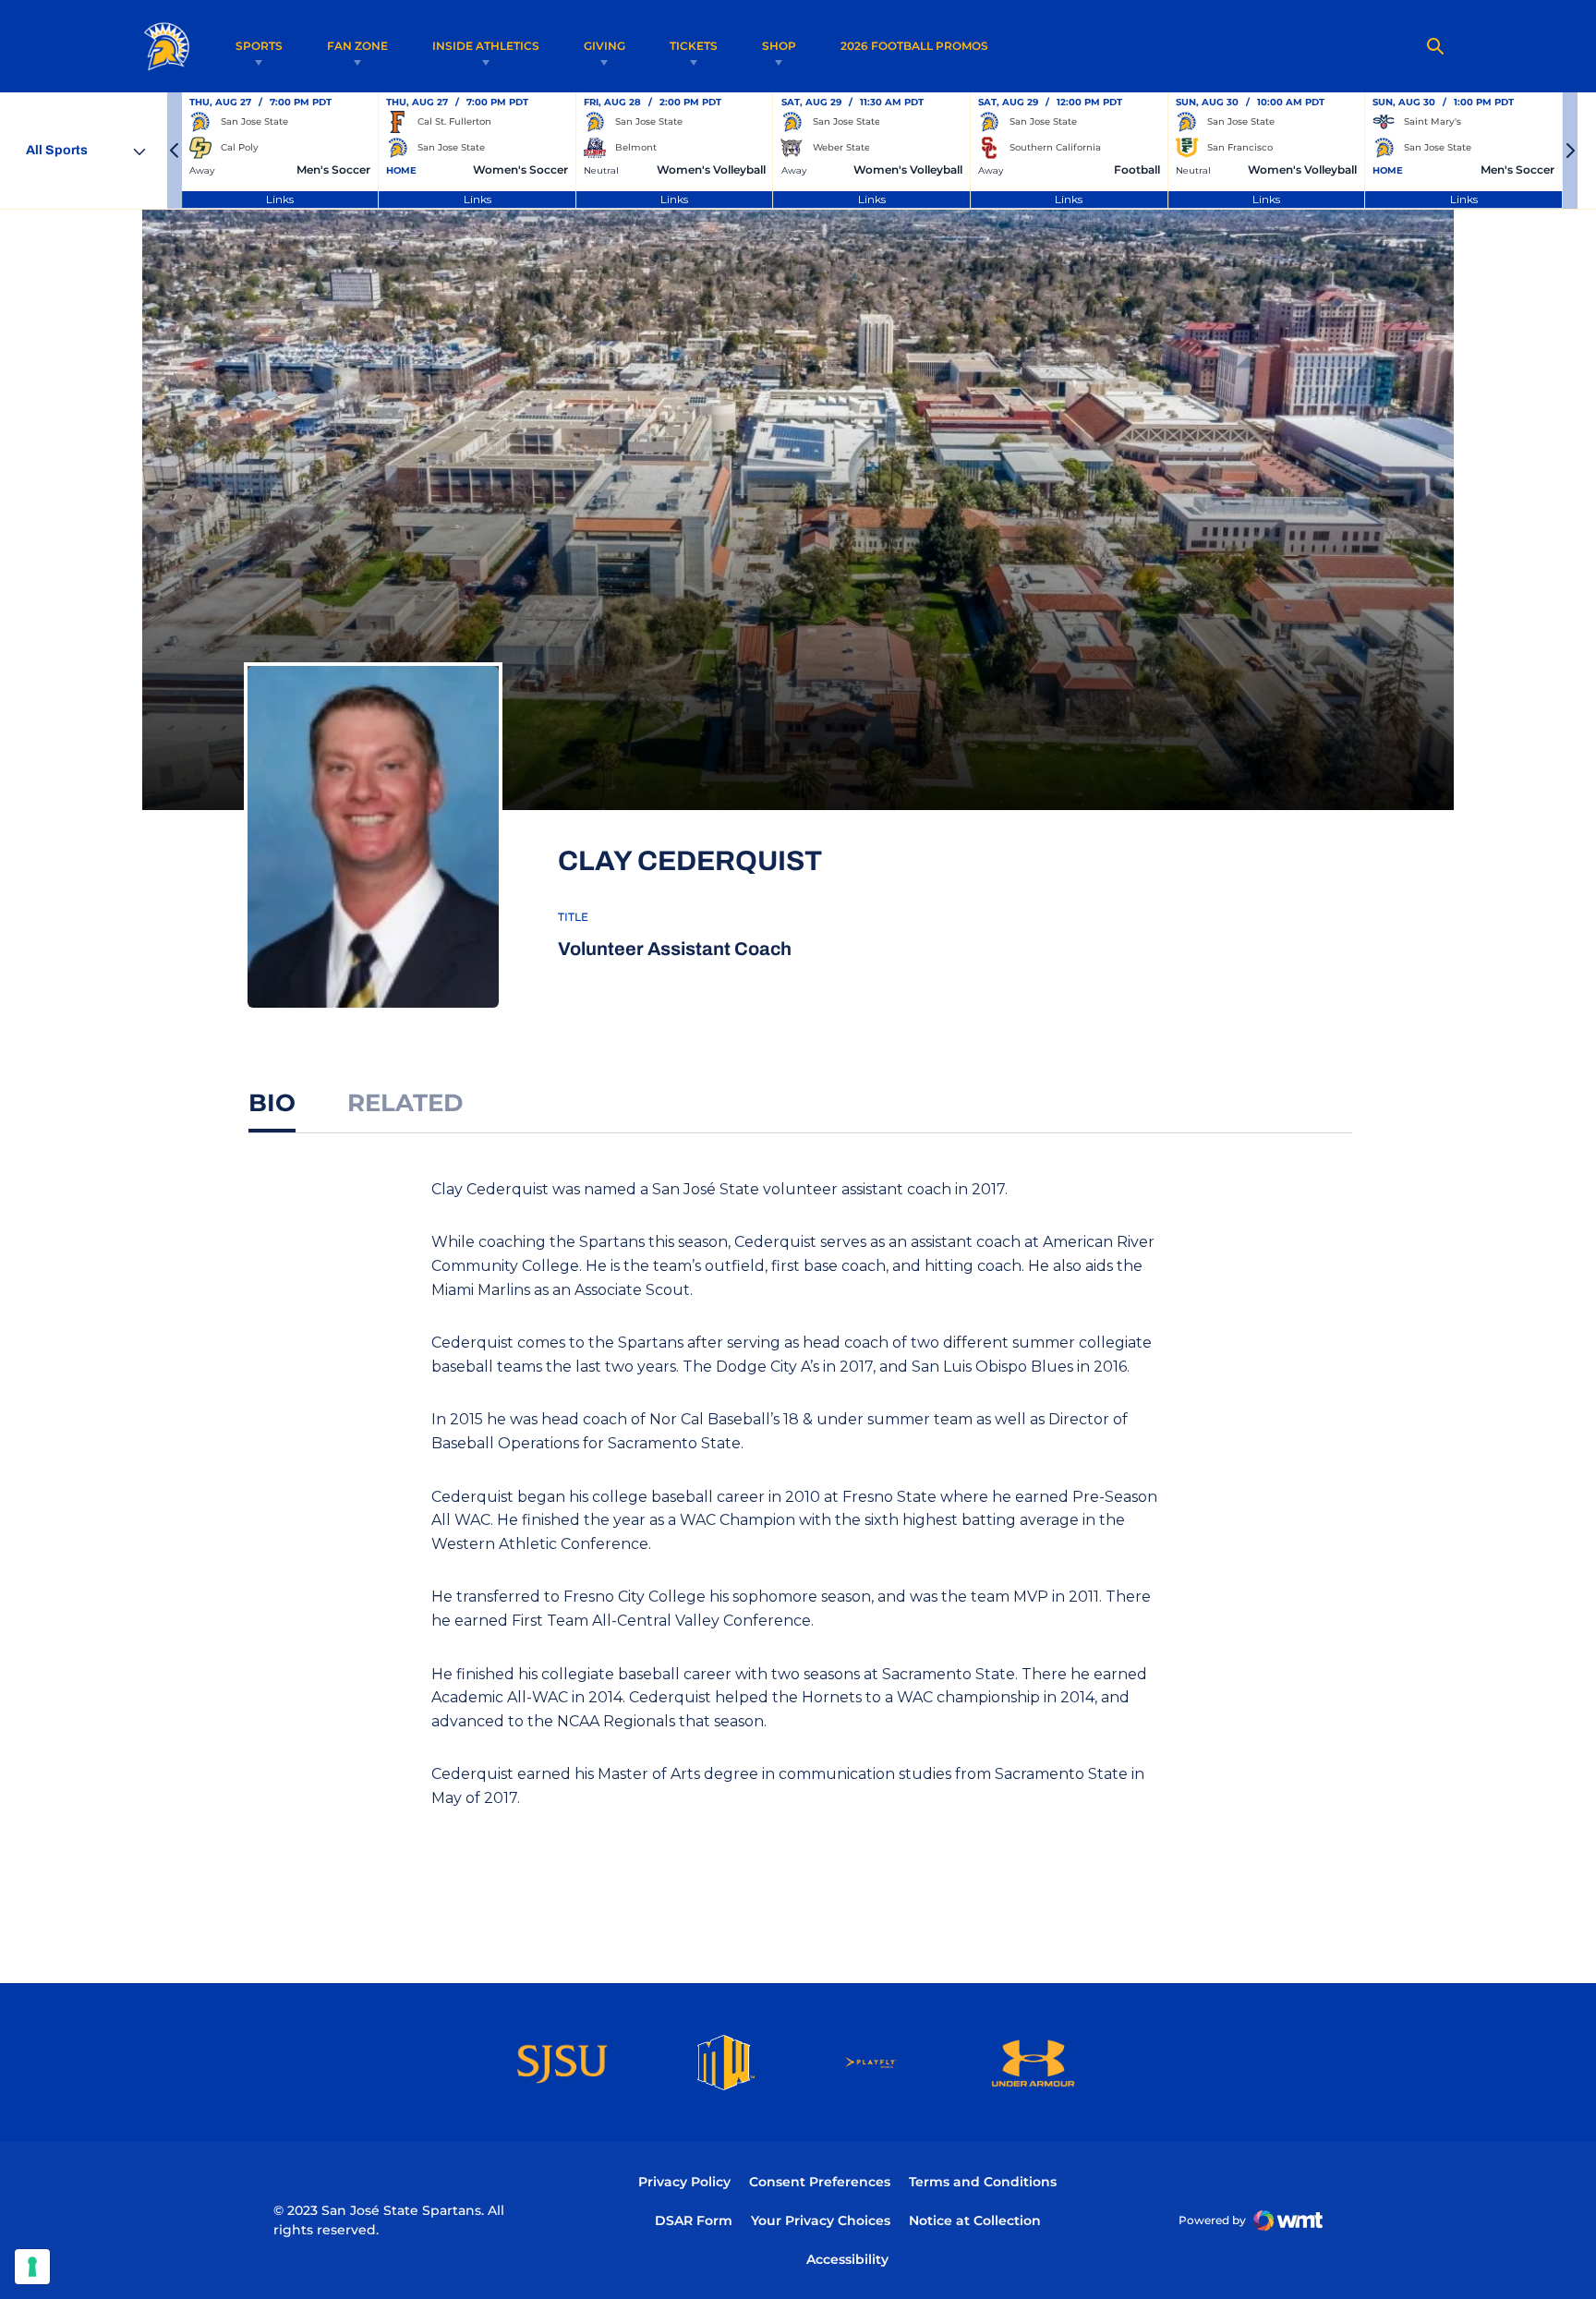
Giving (605, 46)
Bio (272, 1103)
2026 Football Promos (914, 45)
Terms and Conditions (983, 2182)
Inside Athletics (486, 46)
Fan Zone (357, 46)
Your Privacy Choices (821, 2220)
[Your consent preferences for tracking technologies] (32, 2267)
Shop (779, 46)
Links (280, 199)
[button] (175, 151)
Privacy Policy (684, 2182)
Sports (259, 46)
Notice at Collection (975, 2220)
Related (405, 1103)
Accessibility (847, 2259)
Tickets (694, 46)
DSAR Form (694, 2220)
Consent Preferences (820, 2182)
